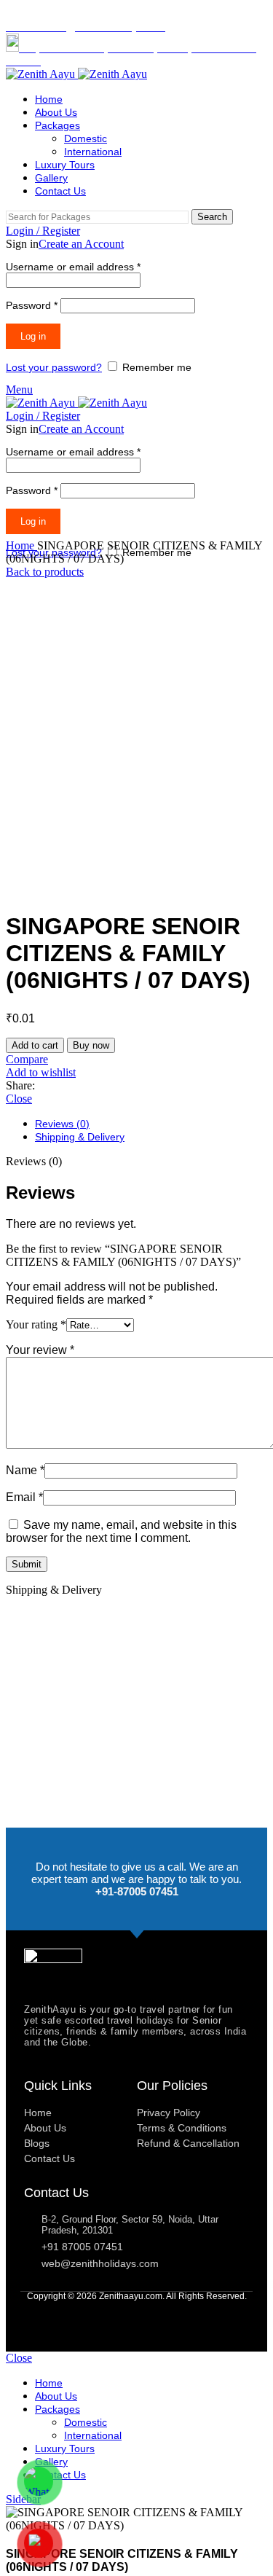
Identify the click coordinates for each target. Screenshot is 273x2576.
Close (19, 1099)
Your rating (36, 1324)
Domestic (86, 138)
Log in (33, 336)
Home (21, 545)
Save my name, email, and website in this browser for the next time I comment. (121, 1531)
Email (24, 1497)
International (93, 152)
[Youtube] (136, 2317)
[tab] (151, 1124)
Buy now (91, 1045)
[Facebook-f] (108, 2317)
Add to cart (35, 1045)
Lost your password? (54, 367)
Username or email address (73, 267)
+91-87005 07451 (137, 1891)
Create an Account (81, 244)
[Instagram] (165, 2317)
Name (25, 1470)
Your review (40, 1350)
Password (32, 305)
